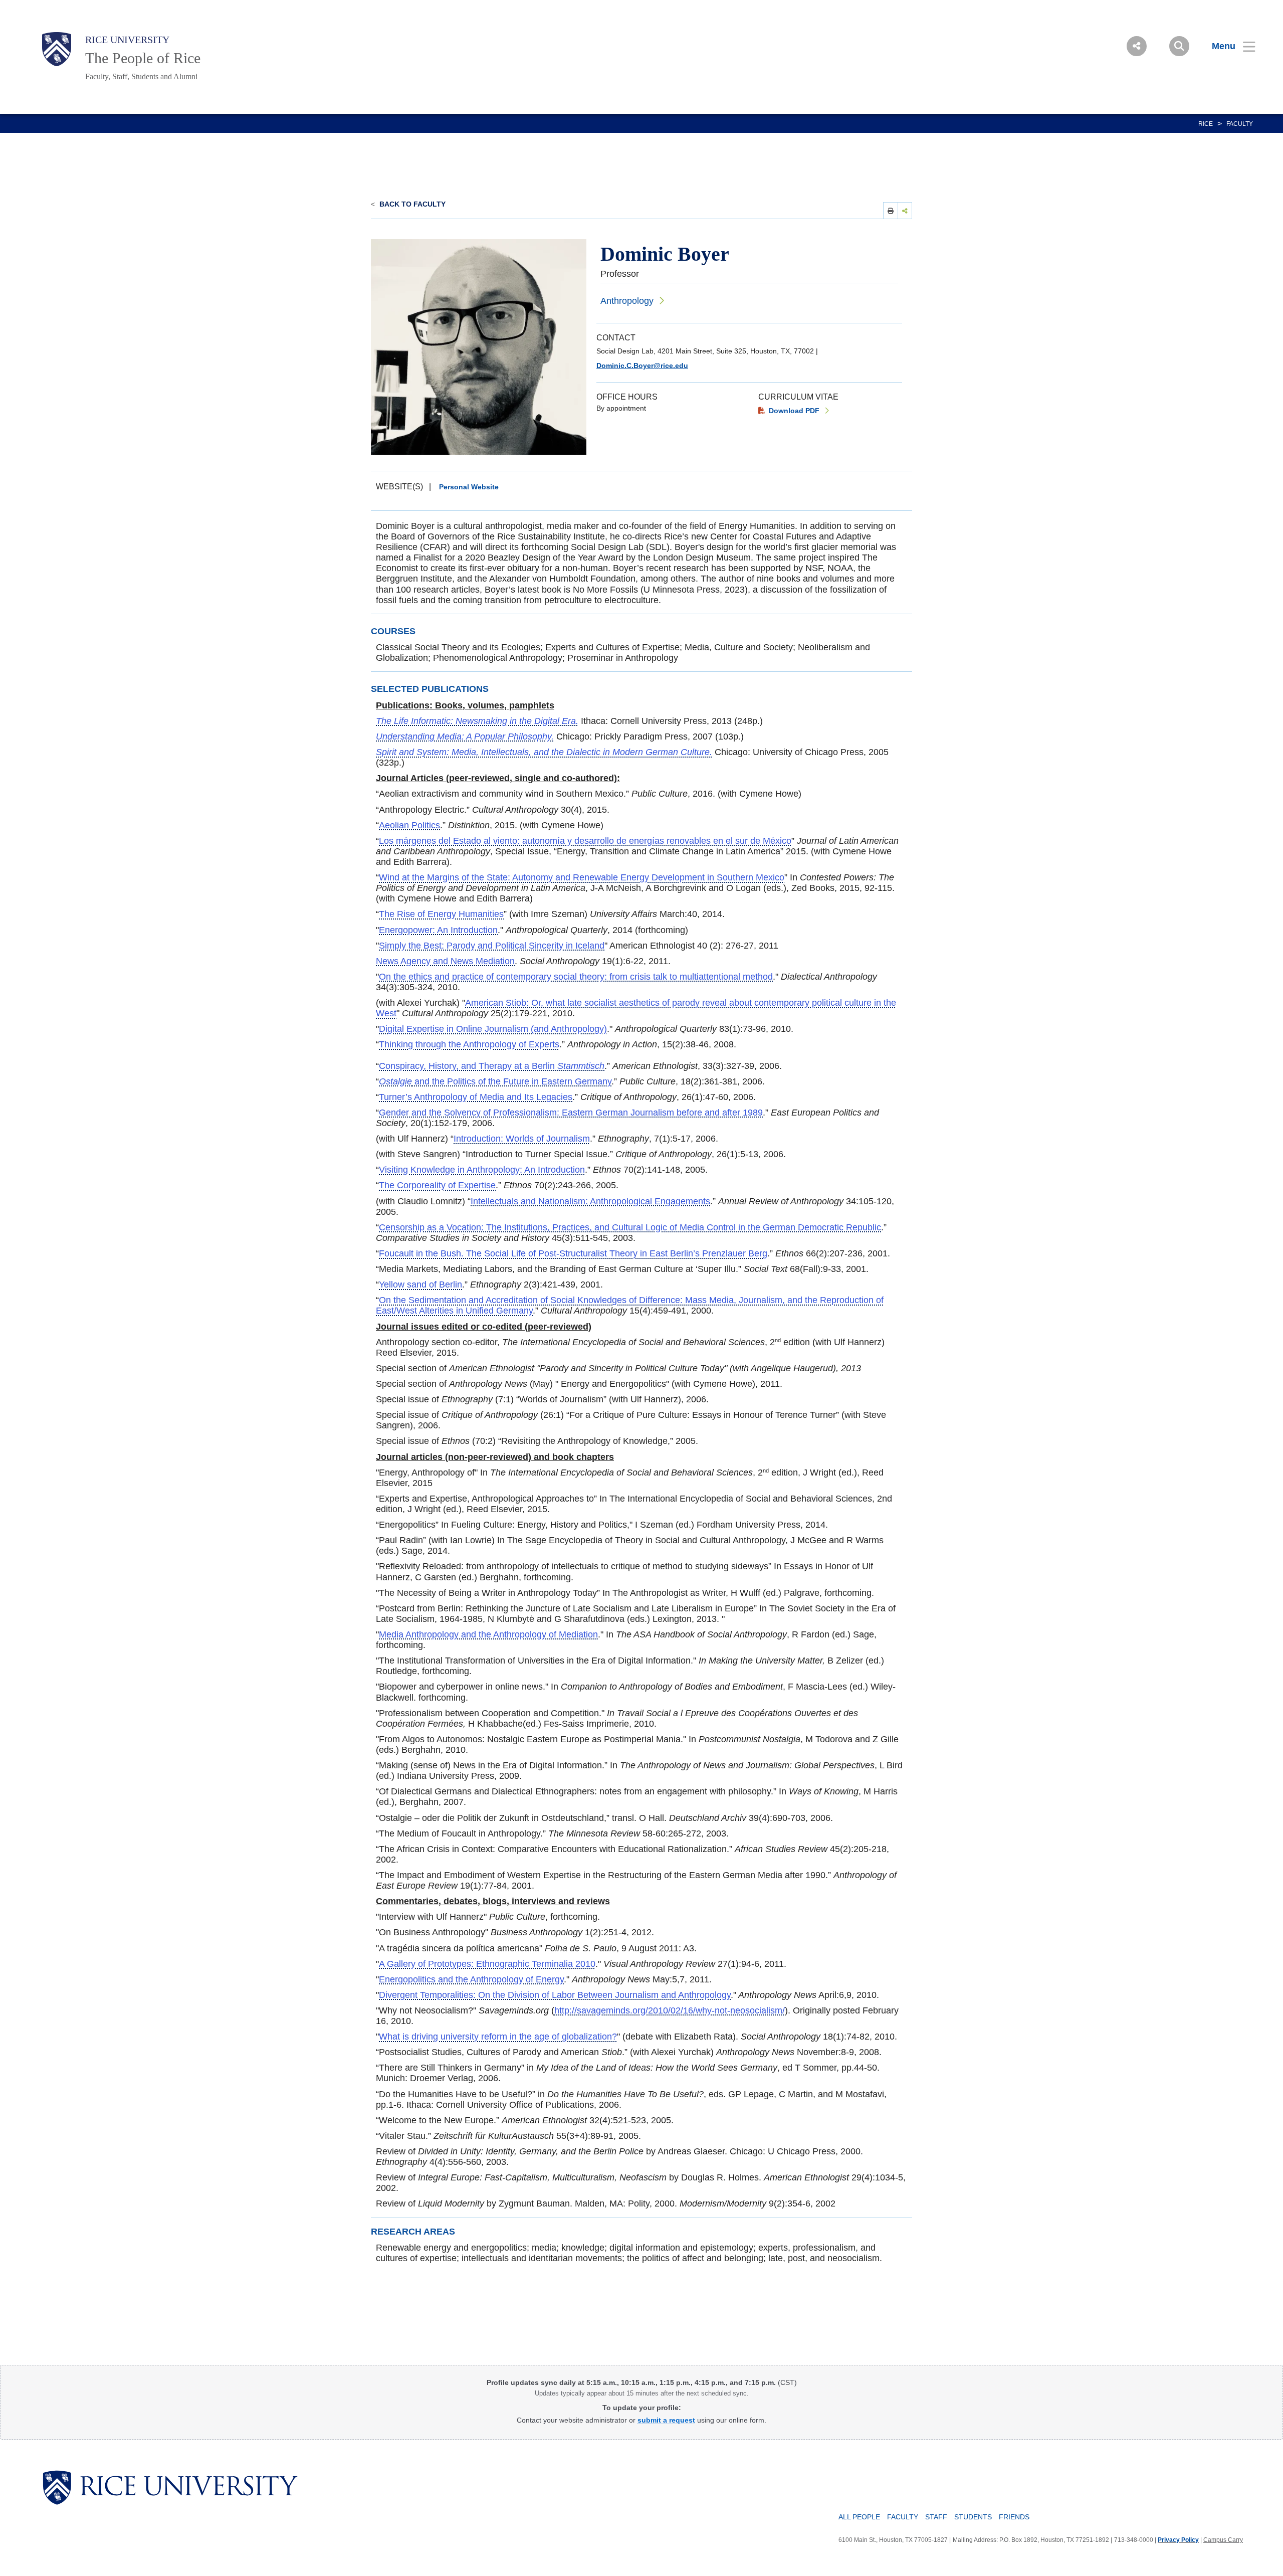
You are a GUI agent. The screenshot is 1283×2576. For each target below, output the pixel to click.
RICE (1206, 124)
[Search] (1179, 46)
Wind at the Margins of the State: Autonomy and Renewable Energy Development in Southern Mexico (582, 877)
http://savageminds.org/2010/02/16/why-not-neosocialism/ (670, 2010)
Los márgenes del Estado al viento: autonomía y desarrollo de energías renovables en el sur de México (585, 841)
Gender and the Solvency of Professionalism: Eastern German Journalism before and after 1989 (571, 1113)
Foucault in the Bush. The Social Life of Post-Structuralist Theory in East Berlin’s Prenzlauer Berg (573, 1253)
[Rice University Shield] (57, 49)
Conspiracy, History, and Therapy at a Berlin (492, 1066)
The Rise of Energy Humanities (441, 914)
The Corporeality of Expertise (437, 1185)
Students (973, 2517)
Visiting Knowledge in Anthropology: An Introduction (482, 1170)
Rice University (127, 40)
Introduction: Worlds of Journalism (522, 1139)
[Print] (891, 210)
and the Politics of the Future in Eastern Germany (495, 1081)
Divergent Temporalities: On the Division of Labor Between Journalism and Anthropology (555, 1995)
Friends (1014, 2517)
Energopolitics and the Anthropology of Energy (471, 1979)
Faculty (1240, 124)
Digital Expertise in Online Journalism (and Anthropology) (493, 1029)
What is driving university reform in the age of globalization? (498, 2037)
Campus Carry (1223, 2540)
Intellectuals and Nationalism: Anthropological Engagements (590, 1201)
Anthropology (627, 301)
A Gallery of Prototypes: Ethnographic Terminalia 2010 (487, 1964)
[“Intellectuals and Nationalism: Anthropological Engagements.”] (466, 1201)
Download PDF (794, 411)
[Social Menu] (1137, 46)
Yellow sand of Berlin (420, 1284)
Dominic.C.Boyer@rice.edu (642, 365)
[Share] (905, 210)
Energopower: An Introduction (438, 930)
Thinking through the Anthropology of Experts (469, 1044)
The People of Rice (143, 58)
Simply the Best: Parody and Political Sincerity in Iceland (492, 946)
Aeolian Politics (409, 825)
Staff (936, 2517)
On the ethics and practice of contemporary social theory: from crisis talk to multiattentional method (576, 977)
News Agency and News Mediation (445, 961)
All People (859, 2517)
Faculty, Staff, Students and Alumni (141, 76)
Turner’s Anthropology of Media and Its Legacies (476, 1097)
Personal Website (469, 487)
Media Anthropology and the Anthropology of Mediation (488, 1634)
